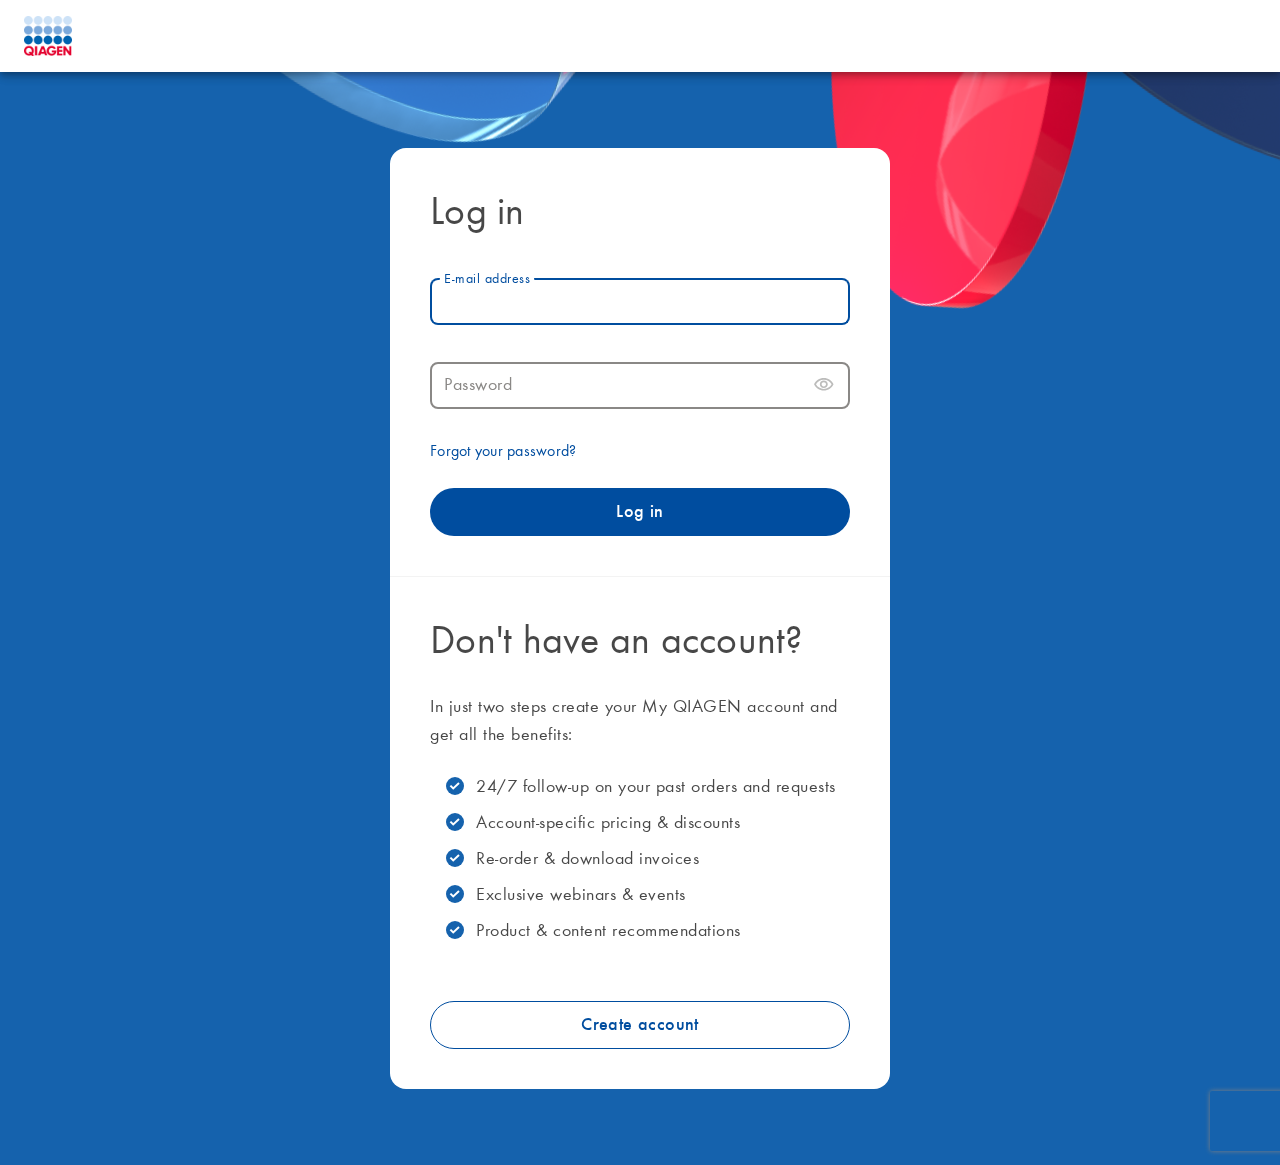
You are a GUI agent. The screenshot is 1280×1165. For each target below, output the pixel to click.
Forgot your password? (503, 452)
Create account (640, 1025)
